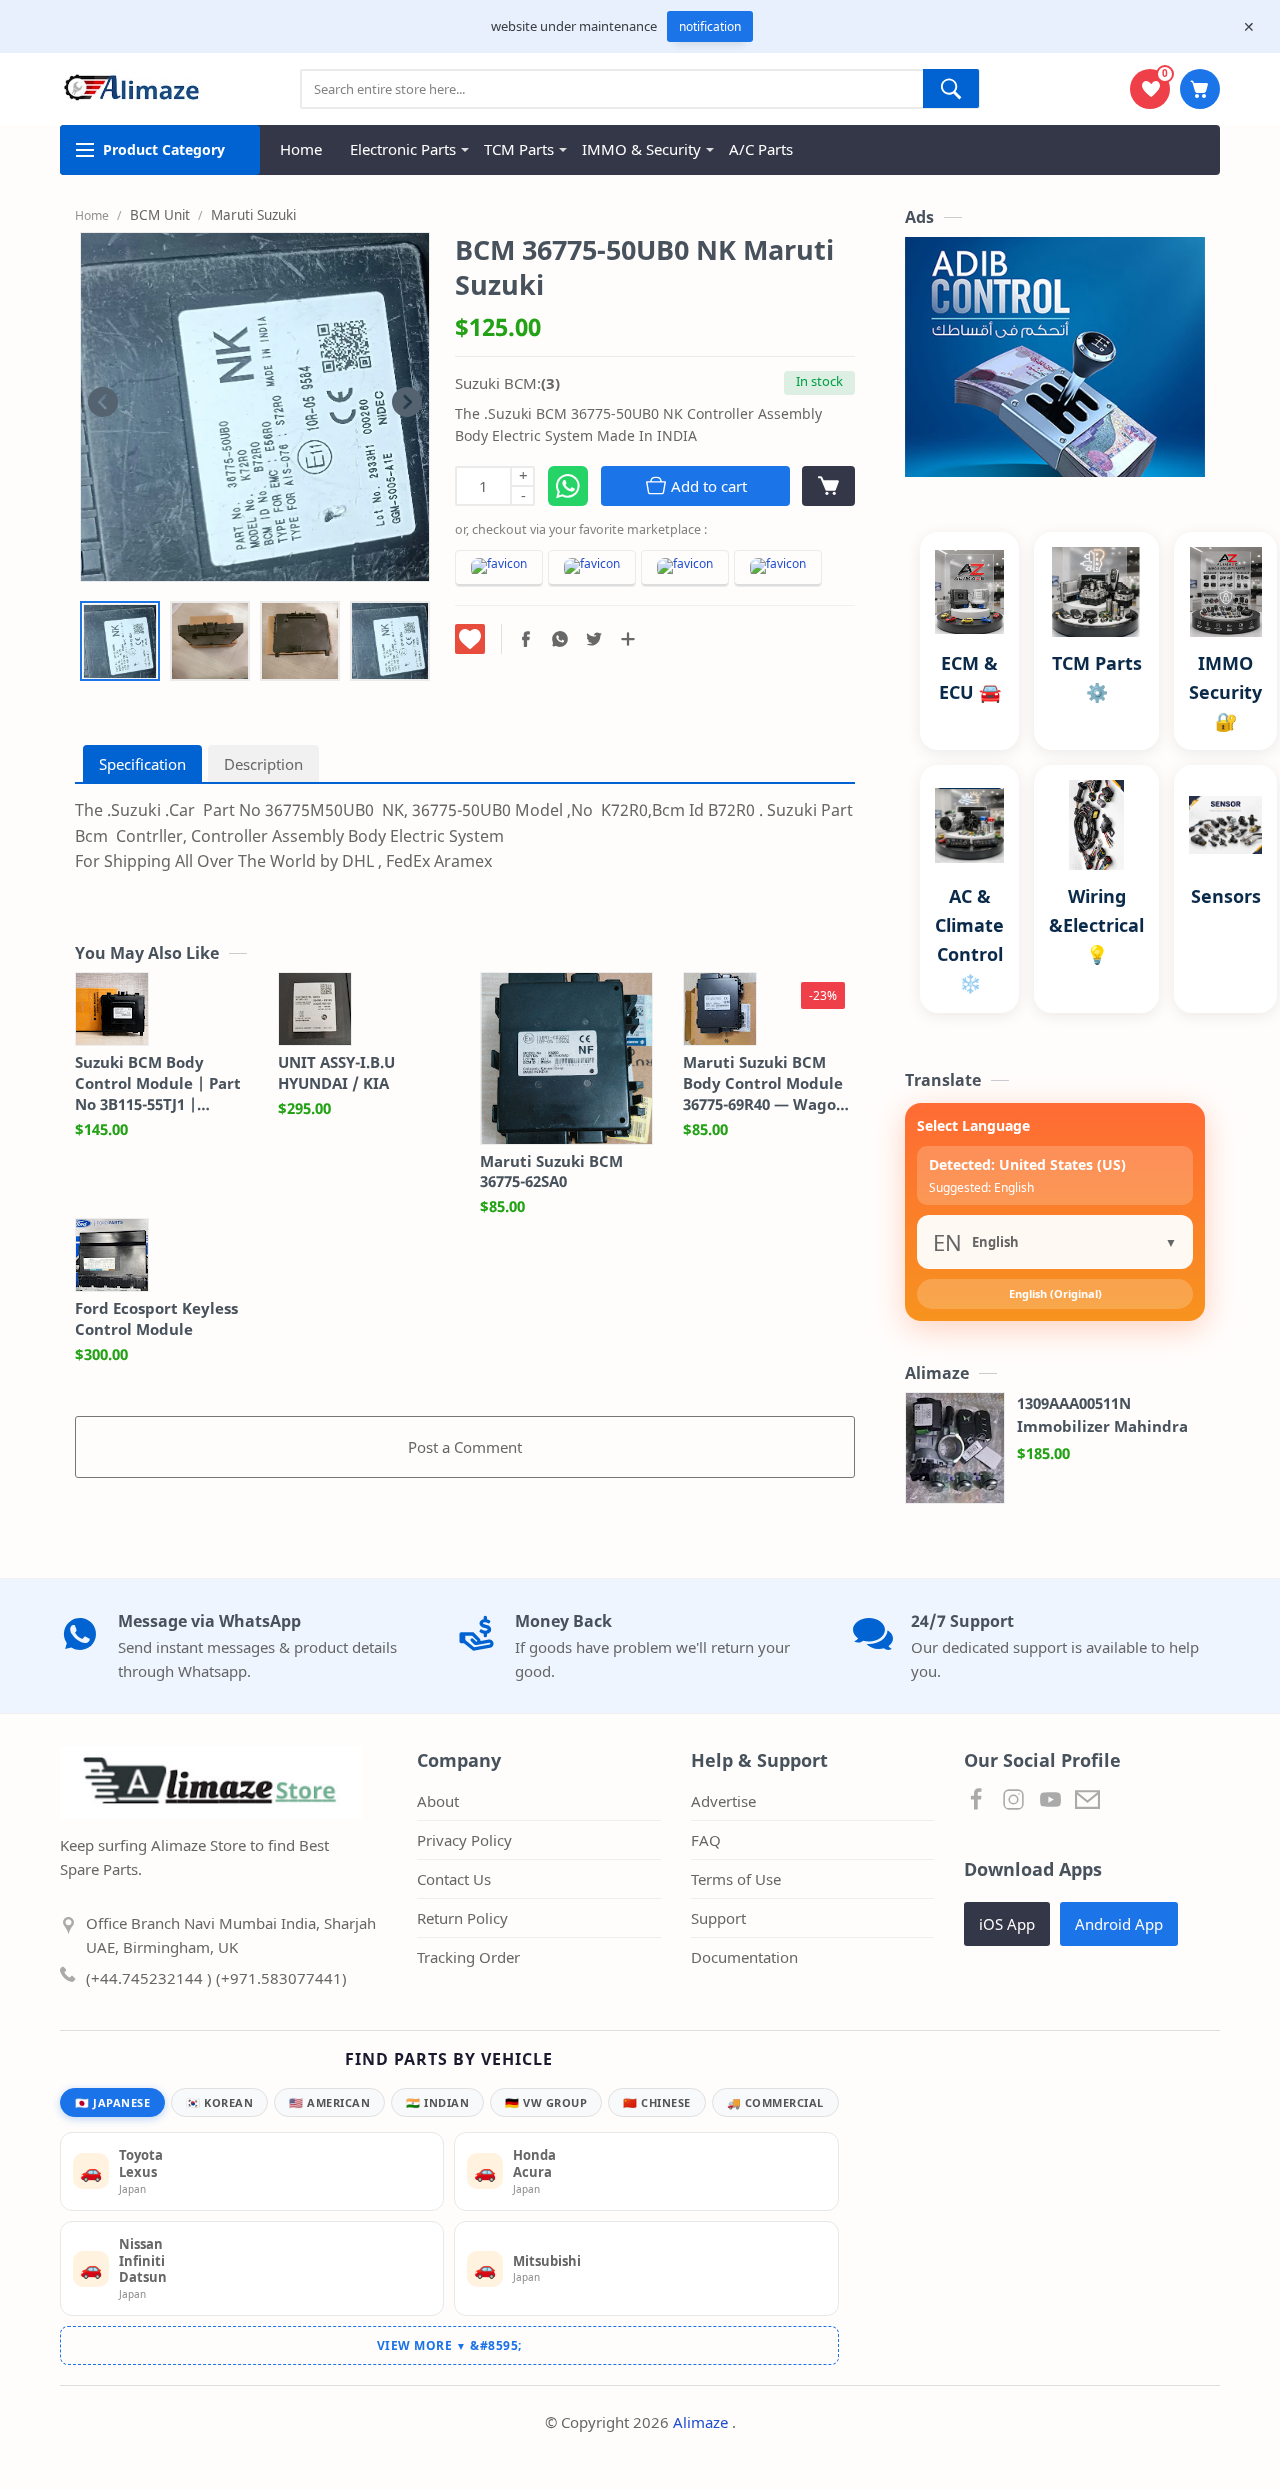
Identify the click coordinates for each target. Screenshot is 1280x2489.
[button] (526, 639)
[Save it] (470, 639)
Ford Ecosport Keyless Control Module (156, 1318)
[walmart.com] (685, 568)
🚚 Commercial (775, 2102)
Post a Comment (465, 1447)
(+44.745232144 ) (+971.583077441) (216, 1978)
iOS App (1007, 1924)
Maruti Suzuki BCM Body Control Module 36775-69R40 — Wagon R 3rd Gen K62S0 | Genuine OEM (764, 1083)
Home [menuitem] (301, 149)
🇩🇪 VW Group (546, 2102)
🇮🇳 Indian (437, 2102)
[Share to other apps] (628, 639)
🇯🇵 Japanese (112, 2102)
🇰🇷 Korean (219, 2102)
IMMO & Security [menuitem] (641, 149)
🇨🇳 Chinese (657, 2102)
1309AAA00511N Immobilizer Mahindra (1102, 1414)
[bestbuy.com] (778, 568)
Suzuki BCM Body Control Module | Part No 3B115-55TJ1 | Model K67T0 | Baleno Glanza (158, 1083)
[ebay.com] (592, 568)
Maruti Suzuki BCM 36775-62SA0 (551, 1171)
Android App (1119, 1924)
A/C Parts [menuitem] (761, 149)
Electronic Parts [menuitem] (403, 149)
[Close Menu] (1249, 27)
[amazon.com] (499, 568)
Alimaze (702, 2422)
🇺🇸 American (329, 2102)
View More (422, 2345)
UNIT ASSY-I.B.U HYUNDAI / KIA (336, 1072)
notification (710, 26)
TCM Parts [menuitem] (519, 149)
